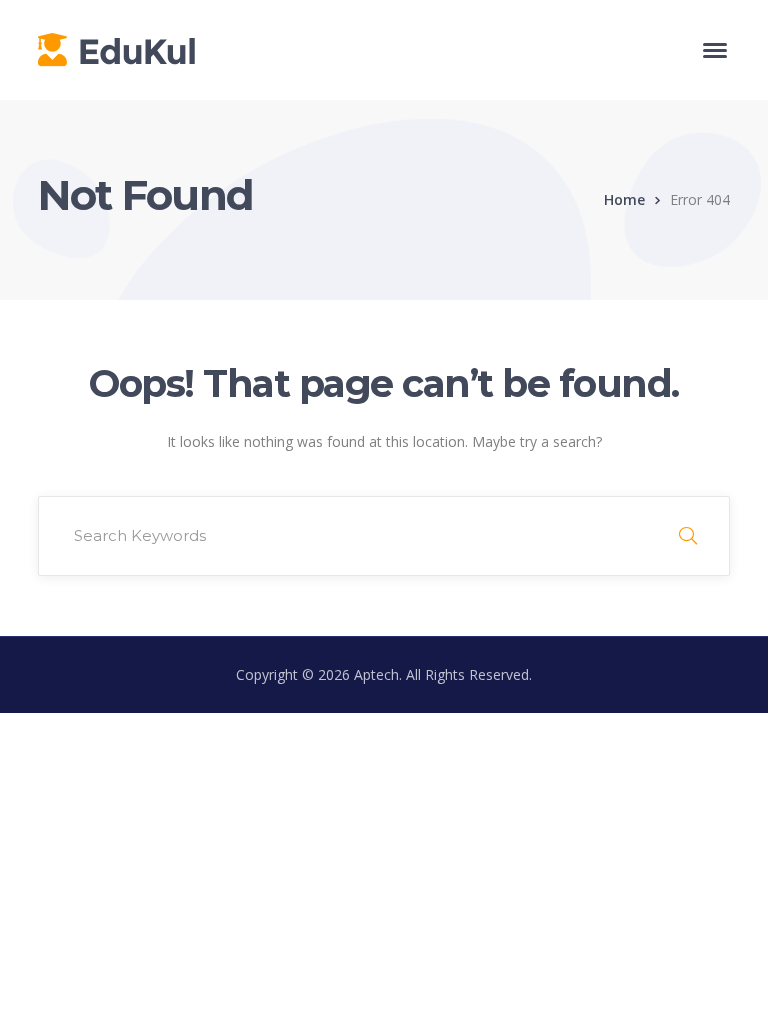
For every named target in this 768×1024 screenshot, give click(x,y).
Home (624, 199)
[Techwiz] (116, 48)
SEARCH (688, 536)
